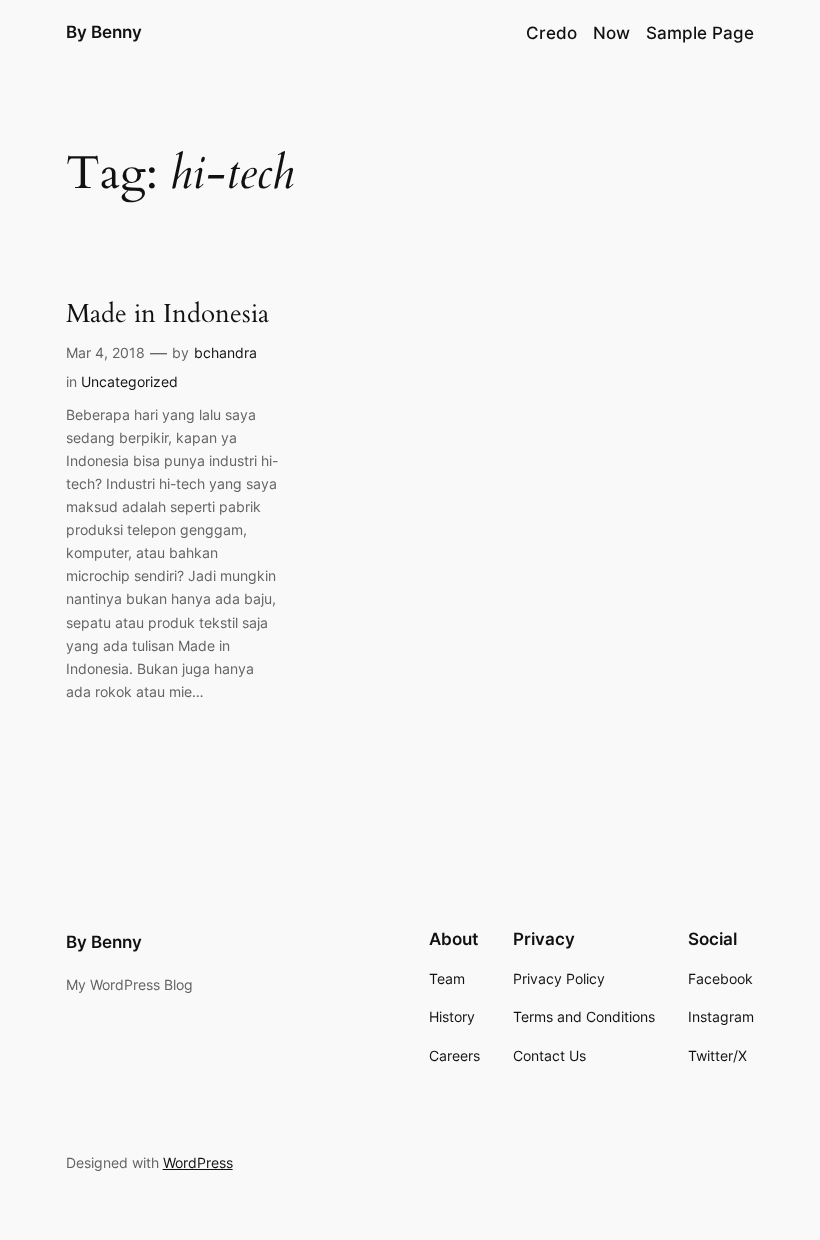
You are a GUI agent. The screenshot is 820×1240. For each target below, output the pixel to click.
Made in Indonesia (167, 313)
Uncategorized (129, 381)
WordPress (198, 1162)
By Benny (104, 32)
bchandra (225, 352)
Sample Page (700, 33)
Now (611, 33)
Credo (551, 33)
